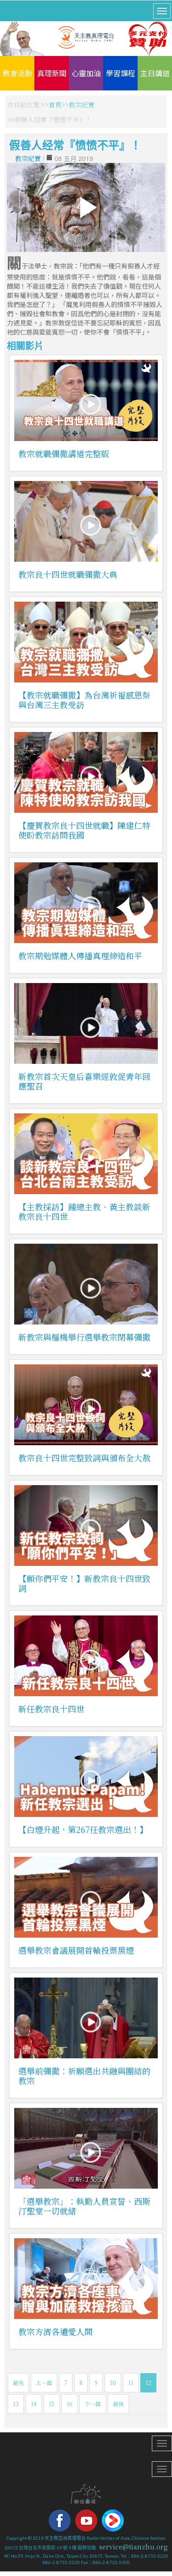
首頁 (55, 105)
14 (34, 2404)
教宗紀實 (82, 105)
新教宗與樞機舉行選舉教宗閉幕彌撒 (84, 1337)
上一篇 (44, 2383)
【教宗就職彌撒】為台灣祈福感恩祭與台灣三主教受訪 (84, 700)
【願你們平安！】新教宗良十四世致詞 (84, 1583)
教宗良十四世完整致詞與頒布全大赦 (84, 1458)
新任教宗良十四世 (51, 1709)
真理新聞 (52, 73)
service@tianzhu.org (133, 2547)
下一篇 (93, 2404)
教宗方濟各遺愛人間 (55, 2331)
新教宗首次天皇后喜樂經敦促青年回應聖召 (84, 1081)
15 (52, 2404)
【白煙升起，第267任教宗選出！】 (83, 1829)
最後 (118, 2404)
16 (69, 2404)
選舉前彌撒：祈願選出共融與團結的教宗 (84, 2076)
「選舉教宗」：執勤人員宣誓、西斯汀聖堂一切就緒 (84, 2206)
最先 (18, 2383)
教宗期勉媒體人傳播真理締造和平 (80, 956)
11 (131, 2383)
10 (113, 2383)
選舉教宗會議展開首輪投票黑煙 (76, 1950)
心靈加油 (86, 73)
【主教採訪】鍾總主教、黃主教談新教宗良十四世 (84, 1211)
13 (16, 2404)
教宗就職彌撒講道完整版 (64, 453)
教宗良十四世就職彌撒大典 (68, 574)
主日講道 (155, 73)
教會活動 (17, 73)
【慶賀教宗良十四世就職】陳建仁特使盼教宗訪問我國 (84, 830)
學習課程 (121, 73)
